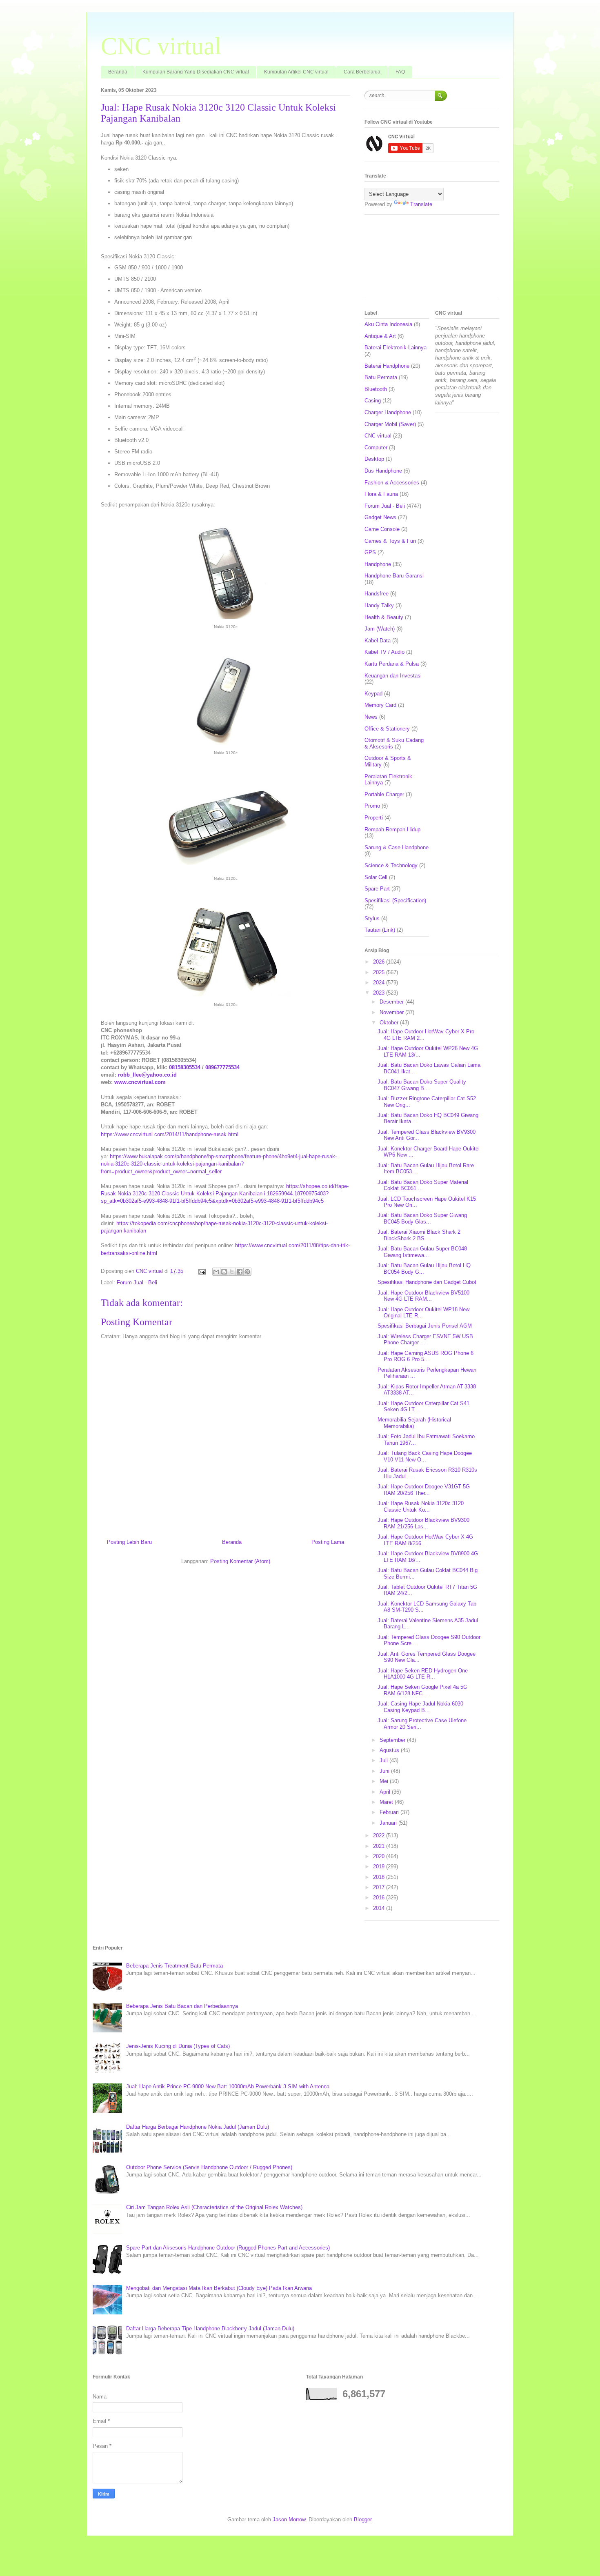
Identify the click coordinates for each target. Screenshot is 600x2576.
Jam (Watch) (380, 629)
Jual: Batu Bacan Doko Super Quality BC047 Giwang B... (422, 1085)
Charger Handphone (388, 412)
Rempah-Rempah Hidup (392, 829)
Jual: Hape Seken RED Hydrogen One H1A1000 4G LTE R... (423, 1674)
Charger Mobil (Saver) (390, 424)
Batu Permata (381, 377)
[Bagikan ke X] (232, 1272)
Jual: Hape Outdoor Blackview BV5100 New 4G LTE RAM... (423, 1296)
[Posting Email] (201, 1271)
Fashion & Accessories (392, 483)
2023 (380, 993)
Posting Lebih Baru (129, 1542)
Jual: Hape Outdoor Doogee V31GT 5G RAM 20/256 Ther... (424, 1490)
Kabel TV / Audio (384, 652)
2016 (380, 1898)
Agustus (390, 1750)
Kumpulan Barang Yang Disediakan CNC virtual (196, 72)
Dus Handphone (383, 471)
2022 (380, 1835)
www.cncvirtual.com (140, 1082)
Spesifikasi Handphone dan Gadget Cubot (427, 1282)
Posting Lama (328, 1542)
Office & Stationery (387, 729)
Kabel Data (378, 641)
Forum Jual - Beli (137, 1282)
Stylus (372, 918)
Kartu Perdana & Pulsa (392, 664)
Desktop (374, 459)
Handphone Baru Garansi (394, 576)
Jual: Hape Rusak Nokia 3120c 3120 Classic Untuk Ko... (421, 1507)
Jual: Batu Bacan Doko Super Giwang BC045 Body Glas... (422, 1218)
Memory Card (380, 705)
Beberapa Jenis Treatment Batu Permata (174, 1966)
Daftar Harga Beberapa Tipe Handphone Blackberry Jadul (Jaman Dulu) (210, 2328)
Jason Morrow (289, 2519)
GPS (370, 552)
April (386, 1792)
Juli (384, 1760)
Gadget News (380, 517)
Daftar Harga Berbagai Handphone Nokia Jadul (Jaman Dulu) (198, 2127)
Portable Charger (384, 794)
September (393, 1740)
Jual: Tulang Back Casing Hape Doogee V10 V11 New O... (425, 1456)
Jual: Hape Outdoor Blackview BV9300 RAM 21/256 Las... (423, 1523)
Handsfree (377, 594)
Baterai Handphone (387, 366)
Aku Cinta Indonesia (388, 324)
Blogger (363, 2519)
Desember (392, 1002)
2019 (380, 1866)
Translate (421, 204)
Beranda (118, 72)
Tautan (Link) (380, 930)
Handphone (378, 564)
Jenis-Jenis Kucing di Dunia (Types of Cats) (178, 2046)
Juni (385, 1771)
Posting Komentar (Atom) (240, 1561)
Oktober (390, 1023)
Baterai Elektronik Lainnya (396, 348)
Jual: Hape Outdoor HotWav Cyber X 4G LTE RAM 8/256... (425, 1540)
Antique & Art (380, 336)
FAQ (400, 72)
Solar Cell (376, 877)
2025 (380, 972)
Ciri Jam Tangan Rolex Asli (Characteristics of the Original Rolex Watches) (214, 2207)
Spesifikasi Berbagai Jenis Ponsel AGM (425, 1326)
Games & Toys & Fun (390, 541)
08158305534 (185, 1067)
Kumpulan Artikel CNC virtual (296, 72)
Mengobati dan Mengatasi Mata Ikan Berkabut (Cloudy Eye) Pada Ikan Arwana (219, 2288)
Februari (390, 1812)
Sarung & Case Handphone (397, 847)
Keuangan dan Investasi (393, 676)
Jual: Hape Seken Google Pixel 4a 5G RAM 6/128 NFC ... (422, 1690)
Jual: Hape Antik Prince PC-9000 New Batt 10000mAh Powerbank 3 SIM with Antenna (228, 2086)
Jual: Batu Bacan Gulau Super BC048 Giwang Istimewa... (422, 1252)
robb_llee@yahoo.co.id (147, 1075)
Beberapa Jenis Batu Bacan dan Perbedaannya (182, 2006)
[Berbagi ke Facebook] (240, 1272)
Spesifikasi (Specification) (395, 900)
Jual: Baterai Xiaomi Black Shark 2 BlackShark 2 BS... (419, 1235)
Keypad (373, 694)
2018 (380, 1877)
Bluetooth (376, 389)
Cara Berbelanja (362, 72)
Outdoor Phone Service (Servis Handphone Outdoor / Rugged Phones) (209, 2167)
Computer (376, 447)
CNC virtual (161, 46)
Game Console (382, 529)
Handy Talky (379, 605)
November (392, 1012)
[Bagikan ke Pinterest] (247, 1272)
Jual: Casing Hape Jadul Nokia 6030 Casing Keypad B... (420, 1707)
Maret (387, 1802)
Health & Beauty (384, 617)
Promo (372, 806)
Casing (373, 401)
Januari (389, 1823)
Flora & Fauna (381, 494)
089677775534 (222, 1067)
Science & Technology (391, 865)
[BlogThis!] (224, 1272)
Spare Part (377, 889)
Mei (385, 1781)
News (371, 717)
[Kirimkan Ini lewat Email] (216, 1272)
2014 (380, 1908)
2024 (380, 983)
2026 (380, 962)
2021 (380, 1846)
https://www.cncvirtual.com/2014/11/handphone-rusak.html (170, 1134)
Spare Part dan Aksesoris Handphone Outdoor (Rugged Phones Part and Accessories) (228, 2248)
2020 (380, 1856)
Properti (374, 818)
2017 (380, 1887)
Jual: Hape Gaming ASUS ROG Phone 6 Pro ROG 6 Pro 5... (426, 1356)
